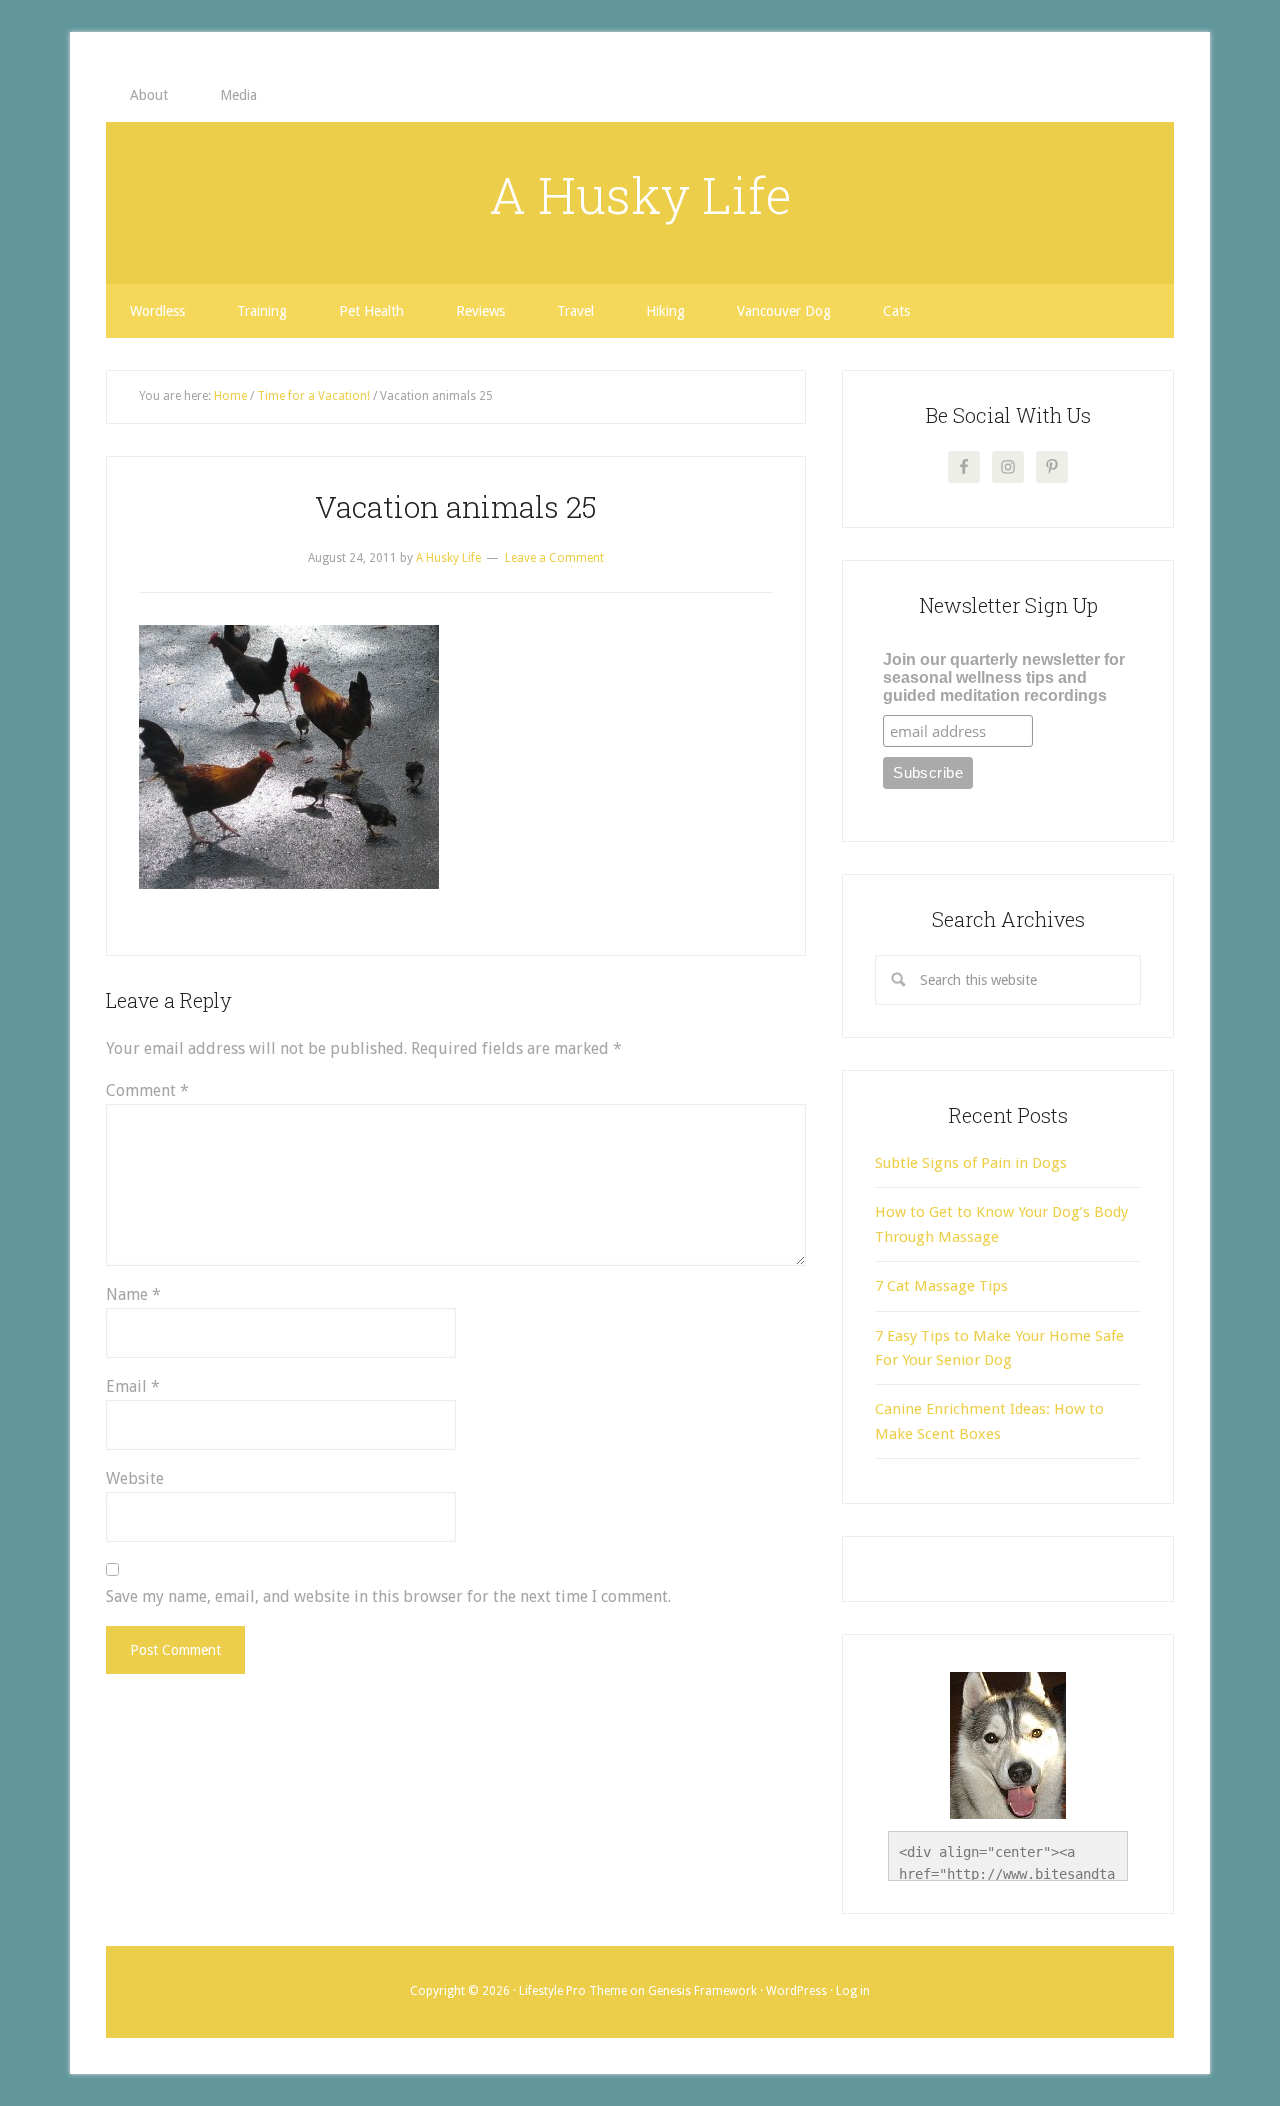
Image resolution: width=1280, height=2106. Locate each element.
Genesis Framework (702, 1991)
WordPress (796, 1991)
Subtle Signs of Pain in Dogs (971, 1163)
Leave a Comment (554, 558)
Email (133, 1386)
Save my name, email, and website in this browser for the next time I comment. (388, 1596)
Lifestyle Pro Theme (573, 1991)
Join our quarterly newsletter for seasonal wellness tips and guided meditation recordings (1004, 677)
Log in (853, 1991)
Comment (147, 1090)
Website (135, 1478)
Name (133, 1294)
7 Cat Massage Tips (941, 1286)
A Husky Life (640, 195)
